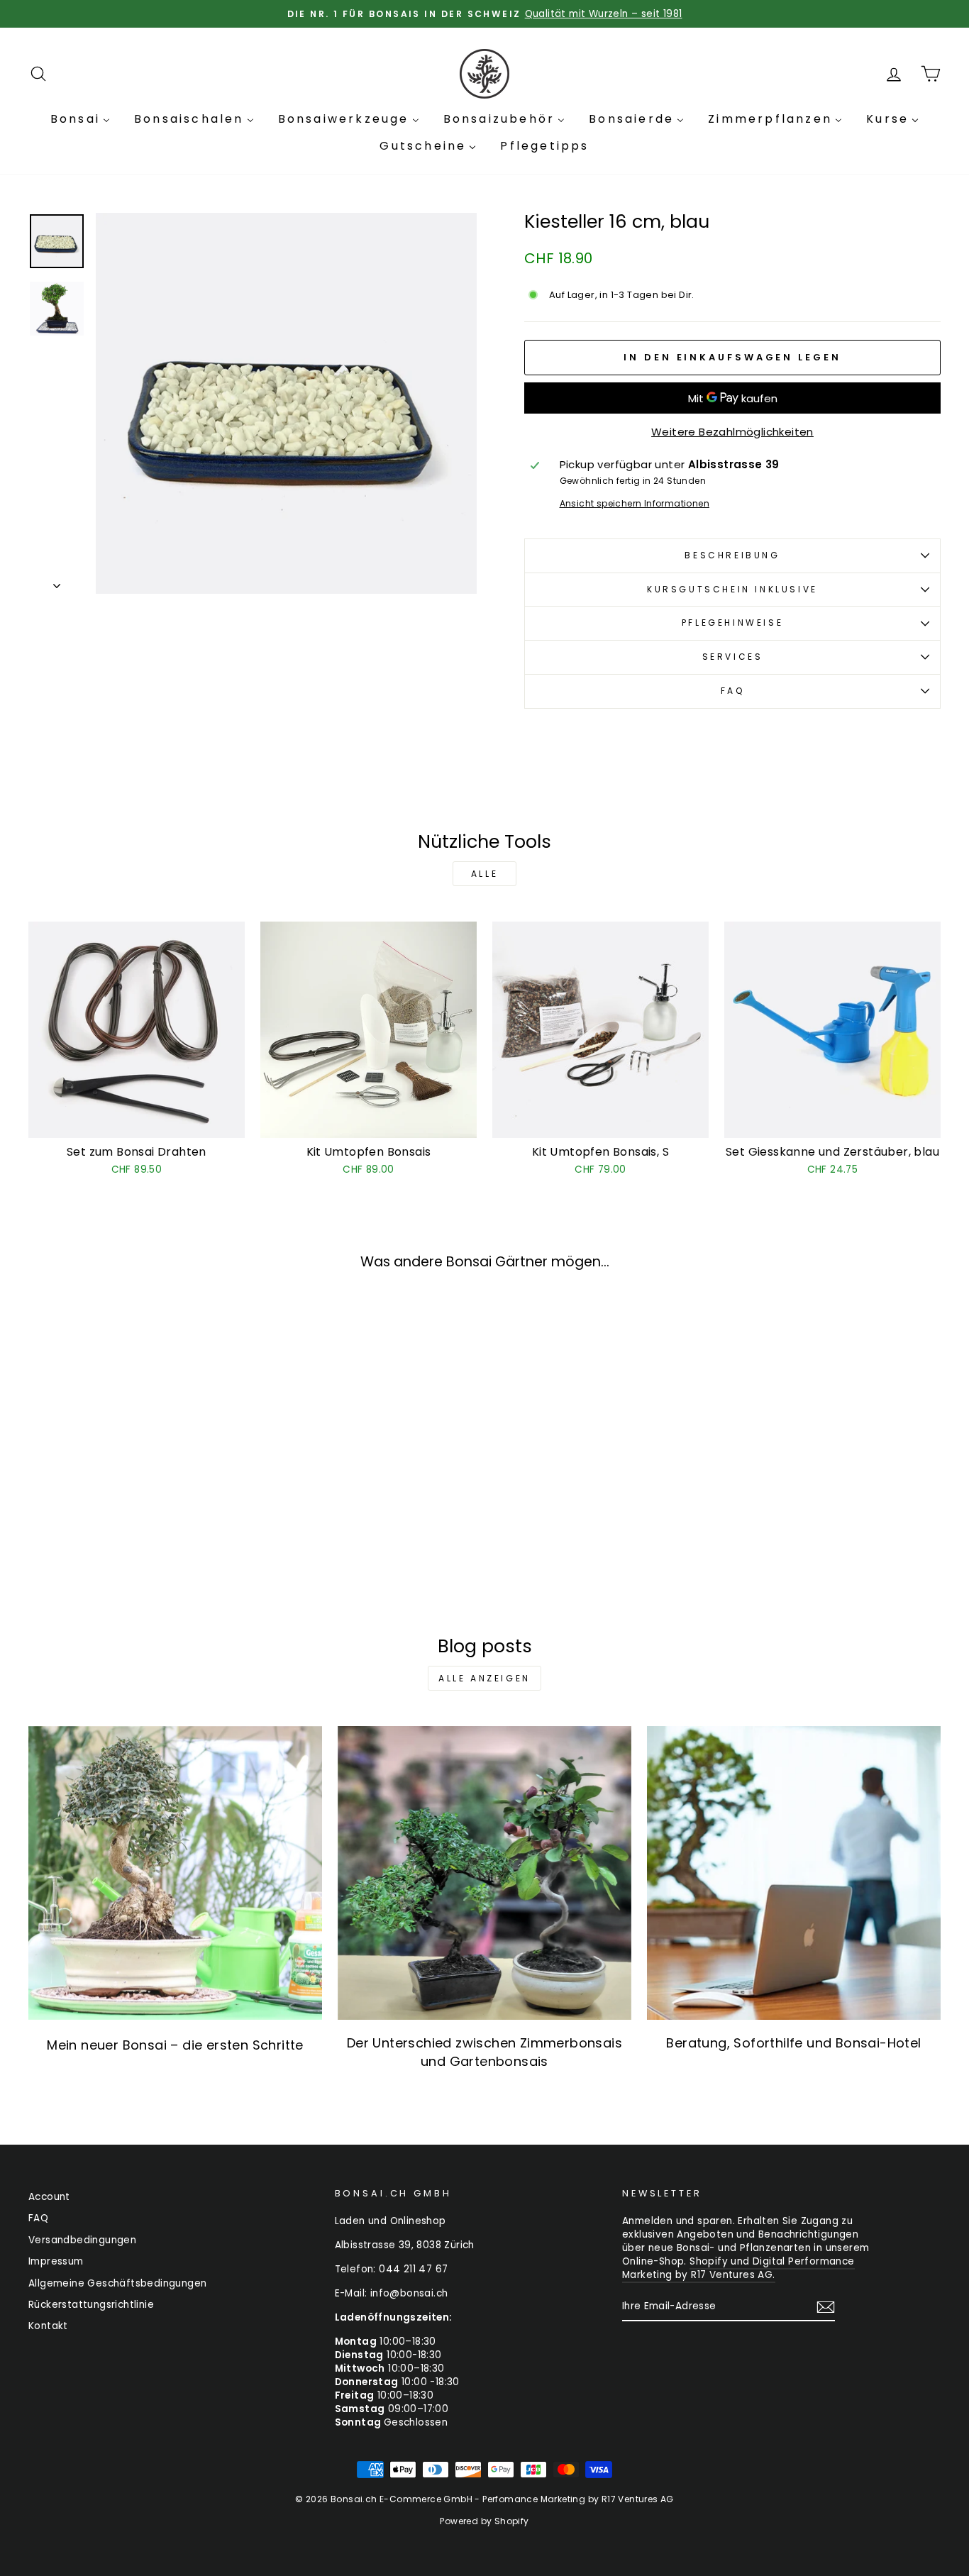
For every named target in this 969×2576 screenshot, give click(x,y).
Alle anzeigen (484, 1678)
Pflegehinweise (732, 623)
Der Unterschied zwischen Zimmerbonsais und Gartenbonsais (484, 2052)
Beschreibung (732, 555)
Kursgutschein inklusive (732, 589)
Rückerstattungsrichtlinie (91, 2305)
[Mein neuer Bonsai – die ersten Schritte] (175, 1873)
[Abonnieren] (826, 2307)
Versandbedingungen (82, 2240)
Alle (484, 874)
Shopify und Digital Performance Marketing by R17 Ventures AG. (738, 2268)
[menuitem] (80, 119)
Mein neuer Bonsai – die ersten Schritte (175, 2045)
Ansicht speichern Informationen (635, 504)
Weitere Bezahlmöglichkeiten (732, 432)
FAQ (733, 691)
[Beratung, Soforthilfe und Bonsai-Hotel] (794, 1873)
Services (733, 657)
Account (49, 2197)
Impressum (56, 2261)
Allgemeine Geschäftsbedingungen (117, 2283)
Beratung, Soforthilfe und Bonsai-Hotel (793, 2043)
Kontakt (48, 2326)
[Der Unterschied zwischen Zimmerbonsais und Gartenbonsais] (484, 1873)
